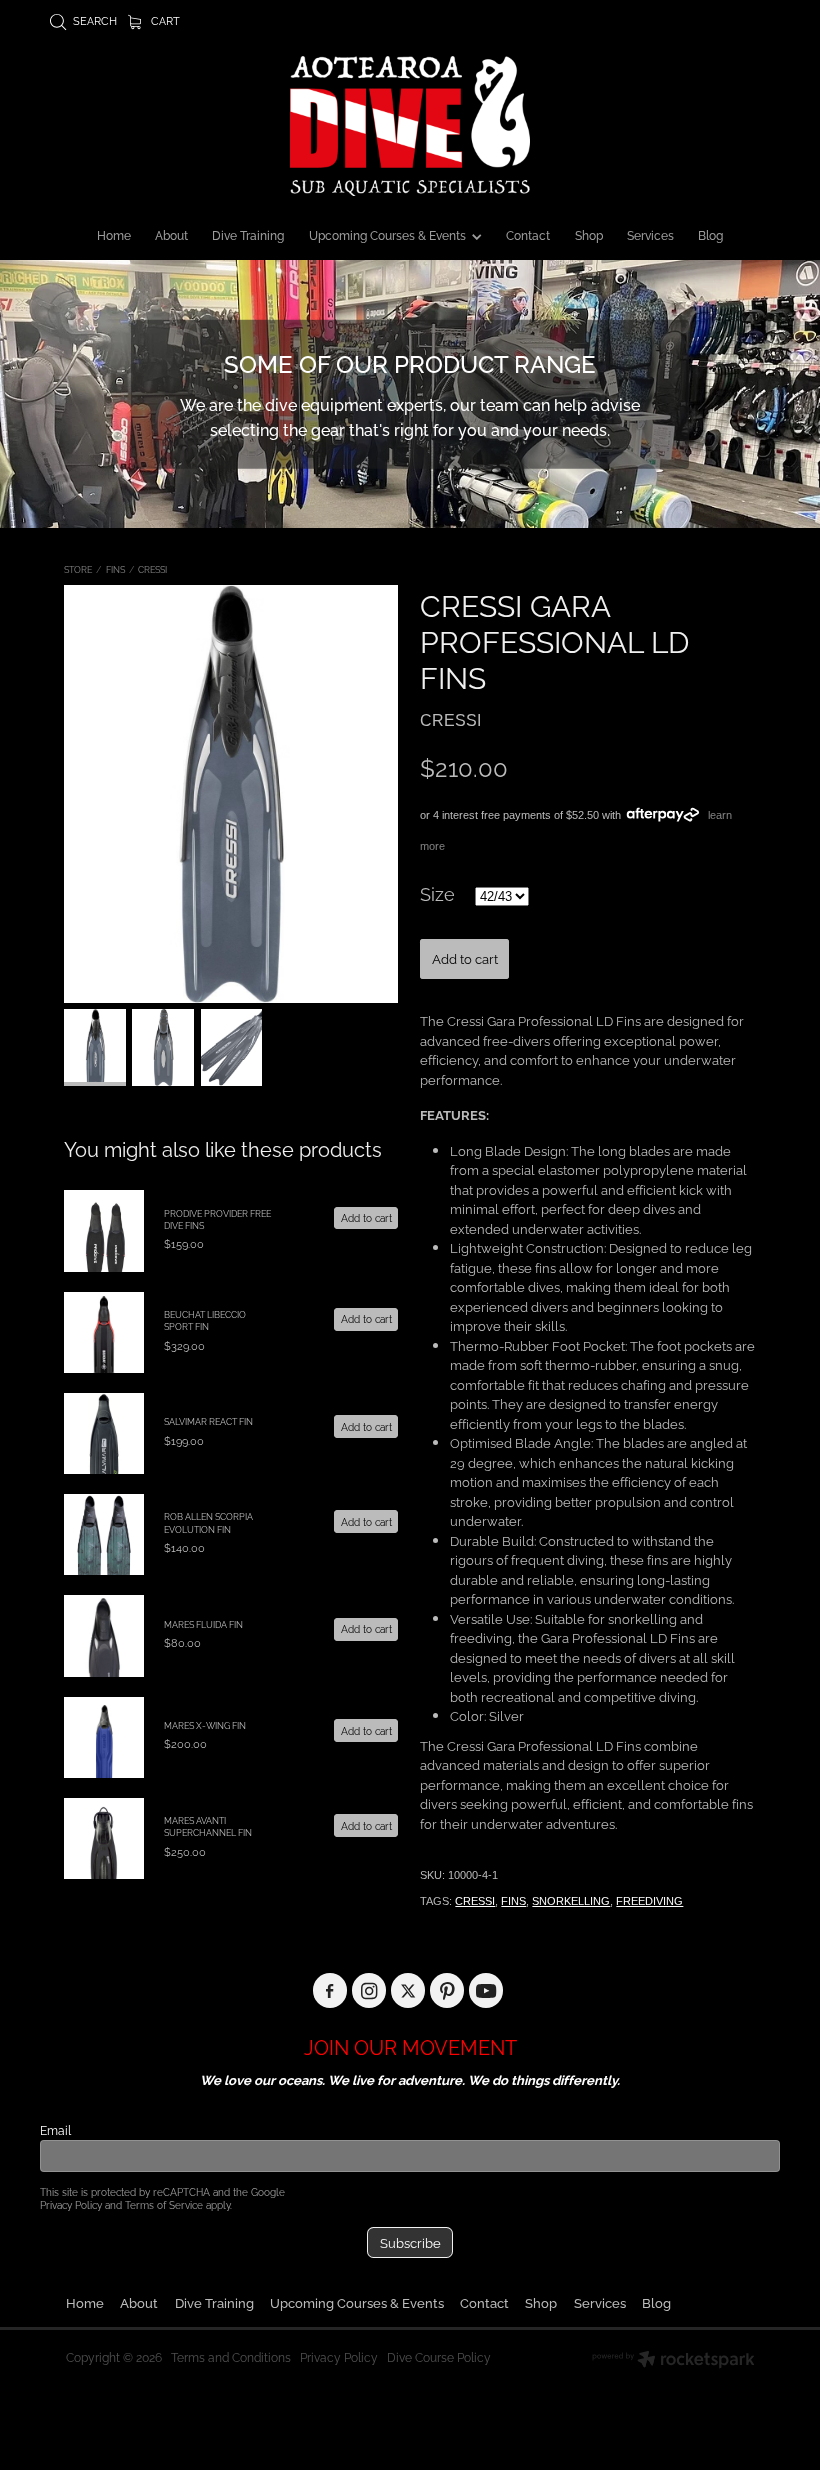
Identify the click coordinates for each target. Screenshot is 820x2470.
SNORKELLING (571, 1901)
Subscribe (410, 2242)
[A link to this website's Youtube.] (486, 1990)
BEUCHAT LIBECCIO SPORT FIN (205, 1320)
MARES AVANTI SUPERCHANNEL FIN (208, 1826)
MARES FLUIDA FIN (203, 1624)
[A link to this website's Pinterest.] (447, 1990)
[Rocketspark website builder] (673, 2361)
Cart (164, 20)
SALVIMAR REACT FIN (208, 1421)
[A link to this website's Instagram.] (369, 1990)
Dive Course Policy (439, 2356)
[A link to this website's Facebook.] (330, 1990)
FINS (115, 569)
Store (78, 569)
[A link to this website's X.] (408, 1990)
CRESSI (152, 569)
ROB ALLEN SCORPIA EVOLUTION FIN (208, 1522)
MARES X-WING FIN (205, 1725)
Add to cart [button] (465, 958)
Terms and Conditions (231, 2356)
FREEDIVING (649, 1901)
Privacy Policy (71, 2204)
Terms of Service (164, 2204)
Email (55, 2130)
